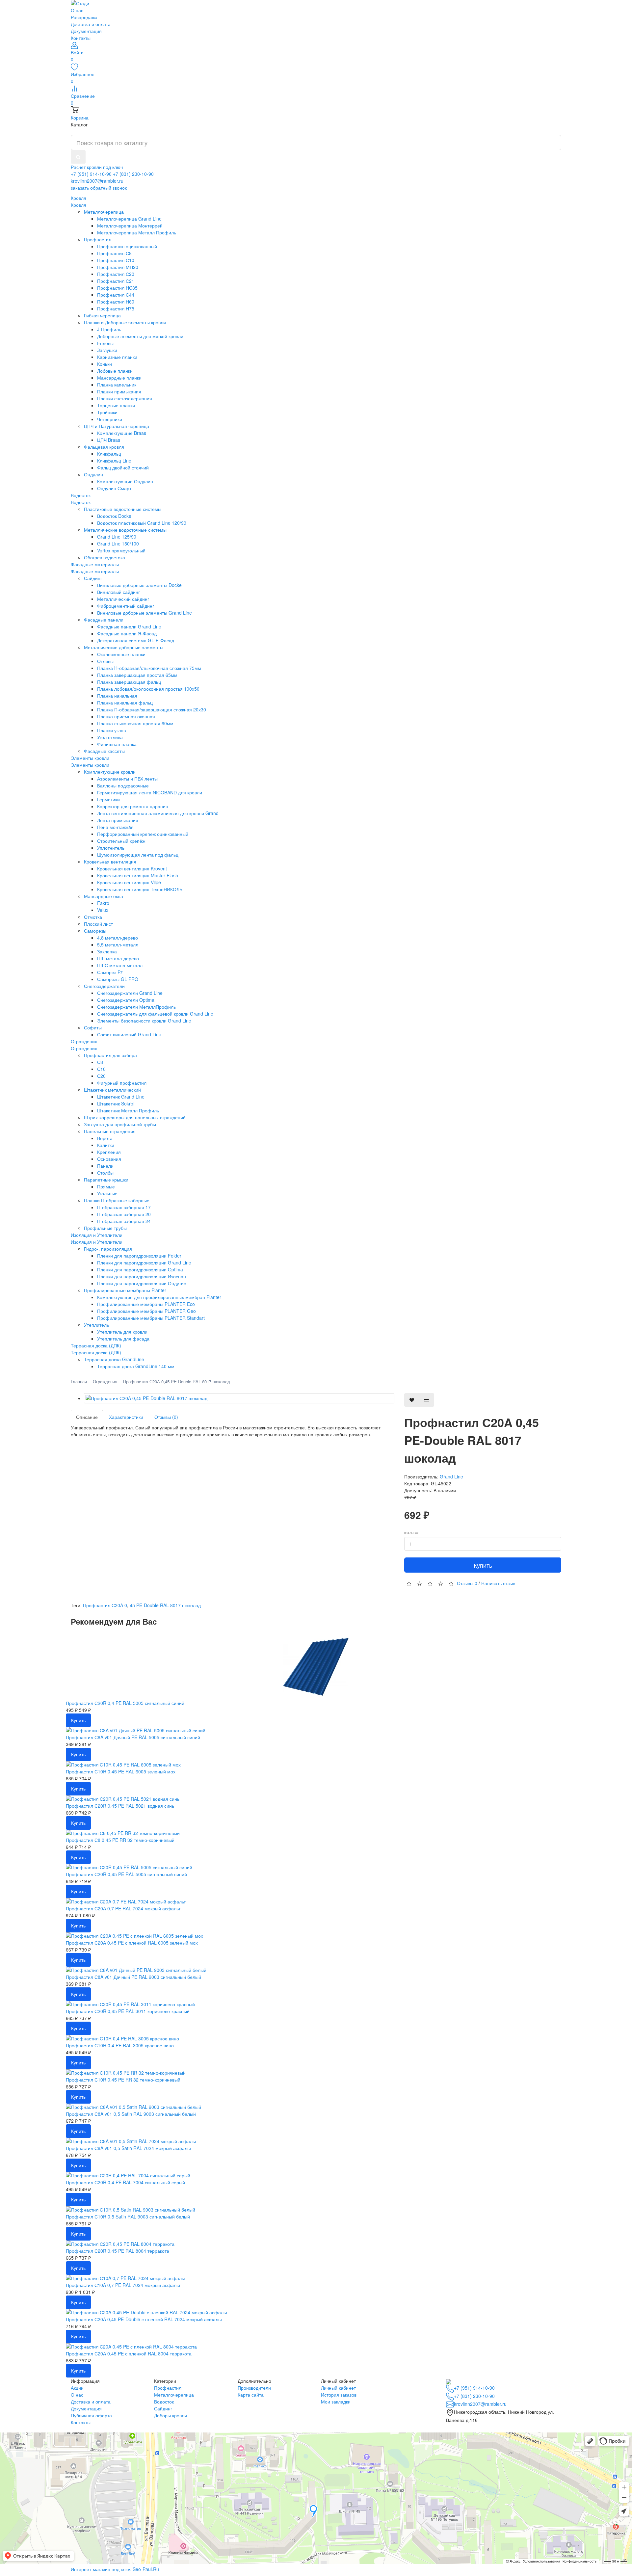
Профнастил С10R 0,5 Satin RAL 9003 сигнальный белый (128, 2217)
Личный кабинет (338, 2388)
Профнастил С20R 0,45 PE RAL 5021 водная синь (120, 1806)
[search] (78, 157)
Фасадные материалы (95, 571)
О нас (77, 10)
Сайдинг (163, 2408)
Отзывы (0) (166, 1417)
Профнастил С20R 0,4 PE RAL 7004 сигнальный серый (125, 2182)
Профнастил (168, 2388)
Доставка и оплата (91, 24)
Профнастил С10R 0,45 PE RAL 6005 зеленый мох (121, 1771)
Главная (79, 1381)
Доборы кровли (171, 2415)
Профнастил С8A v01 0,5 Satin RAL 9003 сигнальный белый (131, 2114)
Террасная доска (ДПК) (96, 1352)
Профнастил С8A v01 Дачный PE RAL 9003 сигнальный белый (133, 1977)
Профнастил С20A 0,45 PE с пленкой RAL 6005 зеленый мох (132, 1943)
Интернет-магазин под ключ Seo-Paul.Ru (115, 2569)
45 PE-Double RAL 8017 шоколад (165, 1605)
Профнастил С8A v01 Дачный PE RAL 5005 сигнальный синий (133, 1737)
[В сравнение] (427, 1400)
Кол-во (411, 1533)
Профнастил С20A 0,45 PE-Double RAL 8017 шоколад (177, 1381)
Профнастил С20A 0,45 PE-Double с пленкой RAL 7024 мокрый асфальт (144, 2319)
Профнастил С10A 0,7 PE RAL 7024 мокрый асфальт (123, 2285)
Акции (77, 2388)
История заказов (339, 2395)
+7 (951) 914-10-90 (91, 174)
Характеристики (126, 1417)
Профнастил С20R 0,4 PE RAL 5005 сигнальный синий (125, 1703)
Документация (86, 31)
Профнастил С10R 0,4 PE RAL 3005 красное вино (120, 2045)
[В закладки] (412, 1400)
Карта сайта (251, 2395)
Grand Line (451, 1476)
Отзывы (467, 1583)
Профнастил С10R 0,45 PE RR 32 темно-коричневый (123, 2080)
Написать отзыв (498, 1583)
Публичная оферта (91, 2415)
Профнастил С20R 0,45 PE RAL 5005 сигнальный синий (126, 1874)
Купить (483, 1565)
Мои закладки (336, 2402)
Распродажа (84, 17)
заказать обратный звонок (99, 188)
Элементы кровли (90, 765)
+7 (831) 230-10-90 (133, 174)
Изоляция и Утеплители (97, 1242)
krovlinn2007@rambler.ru (97, 181)
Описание (87, 1417)
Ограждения (84, 1048)
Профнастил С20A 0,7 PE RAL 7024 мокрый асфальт (123, 1908)
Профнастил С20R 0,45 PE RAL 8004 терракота (118, 2251)
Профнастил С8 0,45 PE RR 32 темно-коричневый (120, 1840)
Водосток (81, 502)
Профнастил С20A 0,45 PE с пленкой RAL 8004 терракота (129, 2353)
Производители (254, 2388)
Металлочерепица (174, 2395)
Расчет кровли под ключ (97, 167)
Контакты (81, 38)
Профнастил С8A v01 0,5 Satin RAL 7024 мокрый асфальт (129, 2148)
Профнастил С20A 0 (105, 1605)
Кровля (79, 205)
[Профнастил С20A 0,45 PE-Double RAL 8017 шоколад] (239, 1398)
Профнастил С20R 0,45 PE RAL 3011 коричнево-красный (128, 2011)
